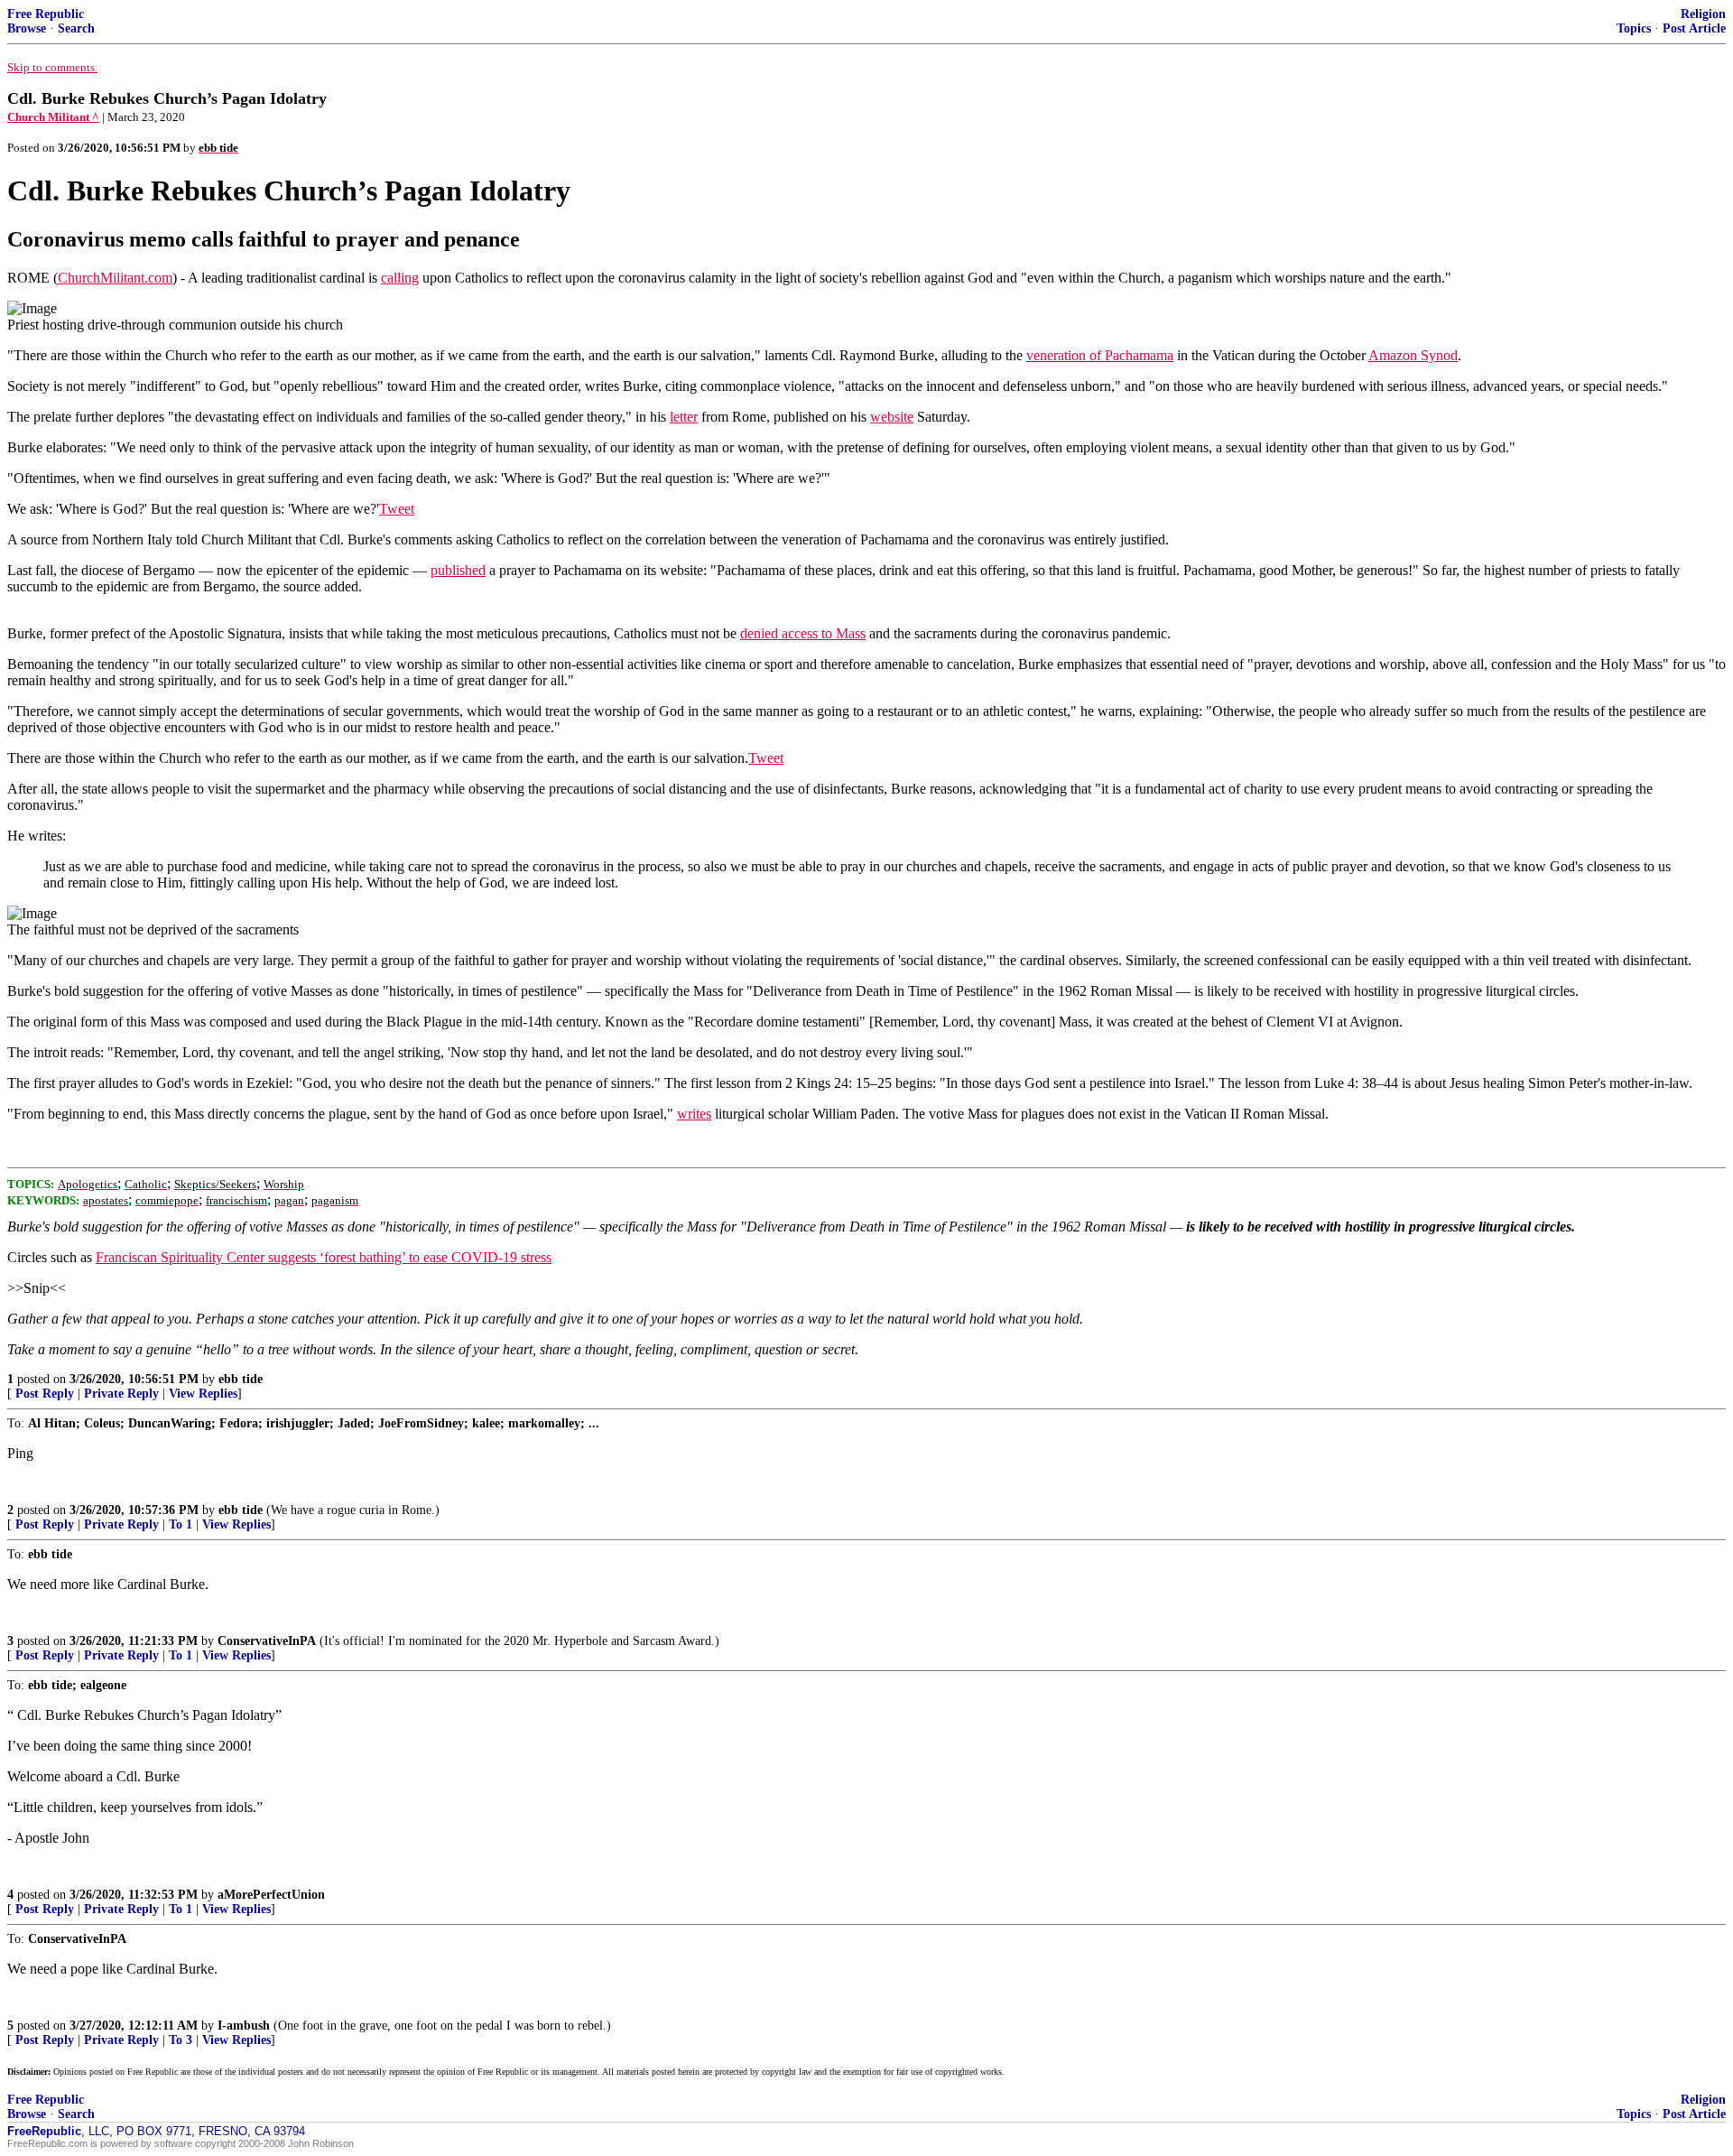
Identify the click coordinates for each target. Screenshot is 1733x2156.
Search (76, 28)
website (892, 417)
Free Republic (46, 14)
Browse (27, 28)
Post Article (1694, 28)
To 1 (181, 1524)
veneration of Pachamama (1100, 355)
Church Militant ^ (53, 117)
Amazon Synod (1413, 355)
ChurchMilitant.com (115, 278)
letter (684, 417)
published (458, 570)
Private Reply (121, 1394)
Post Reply (45, 1394)
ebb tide (241, 1379)
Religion (1703, 14)
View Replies (203, 1394)
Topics (1634, 28)
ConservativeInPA (267, 1641)
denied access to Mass (803, 633)
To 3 (181, 2040)
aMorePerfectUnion (271, 1895)
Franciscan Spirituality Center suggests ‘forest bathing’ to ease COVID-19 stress (324, 1257)
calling (400, 278)
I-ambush (244, 2026)
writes (694, 1114)
